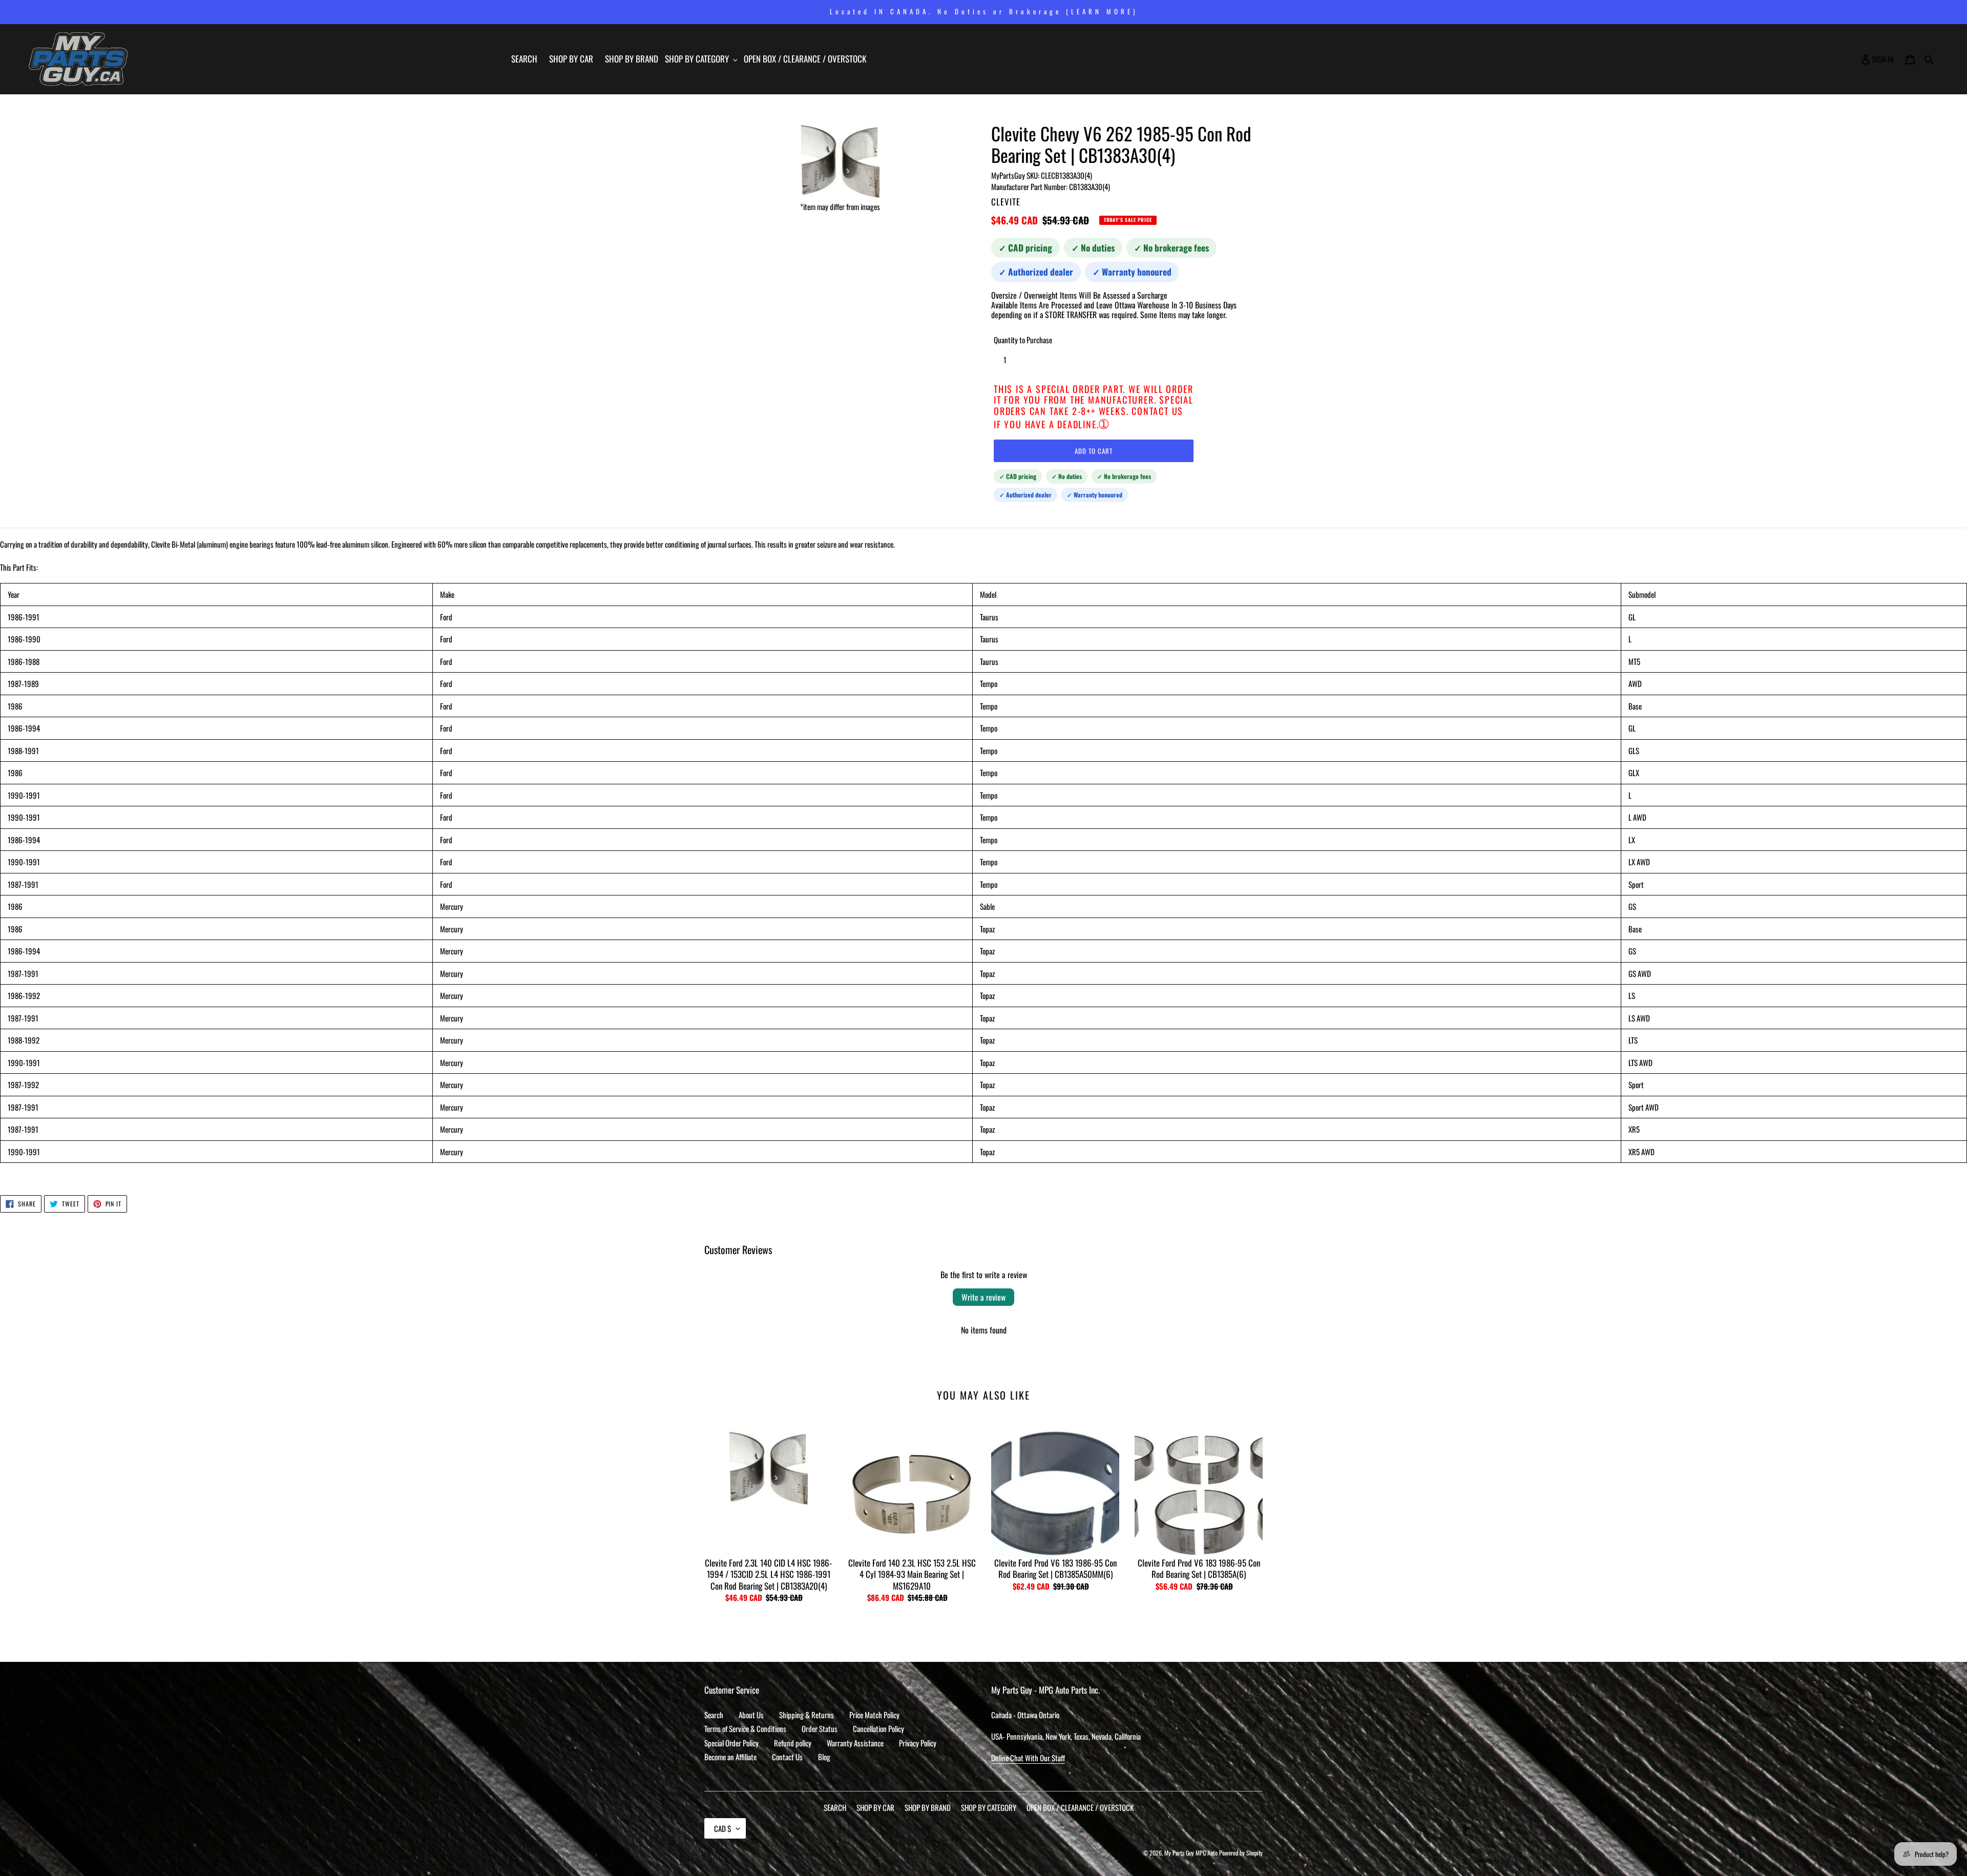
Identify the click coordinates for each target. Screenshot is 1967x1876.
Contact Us (787, 1757)
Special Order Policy (731, 1743)
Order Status (820, 1728)
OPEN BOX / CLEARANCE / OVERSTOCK (1080, 1807)
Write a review (983, 1297)
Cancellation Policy (878, 1728)
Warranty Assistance (855, 1743)
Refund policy (793, 1743)
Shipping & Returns (807, 1715)
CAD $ (723, 1828)
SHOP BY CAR (875, 1807)
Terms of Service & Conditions (745, 1728)
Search (714, 1715)
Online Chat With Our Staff (1028, 1758)
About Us (751, 1715)
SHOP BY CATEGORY (989, 1807)
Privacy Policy (918, 1743)
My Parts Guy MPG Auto (1191, 1853)
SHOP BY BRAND (928, 1807)
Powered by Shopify (1241, 1853)
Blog (824, 1757)
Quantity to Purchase (1023, 340)
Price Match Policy (874, 1715)
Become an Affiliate (730, 1757)
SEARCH (835, 1807)
